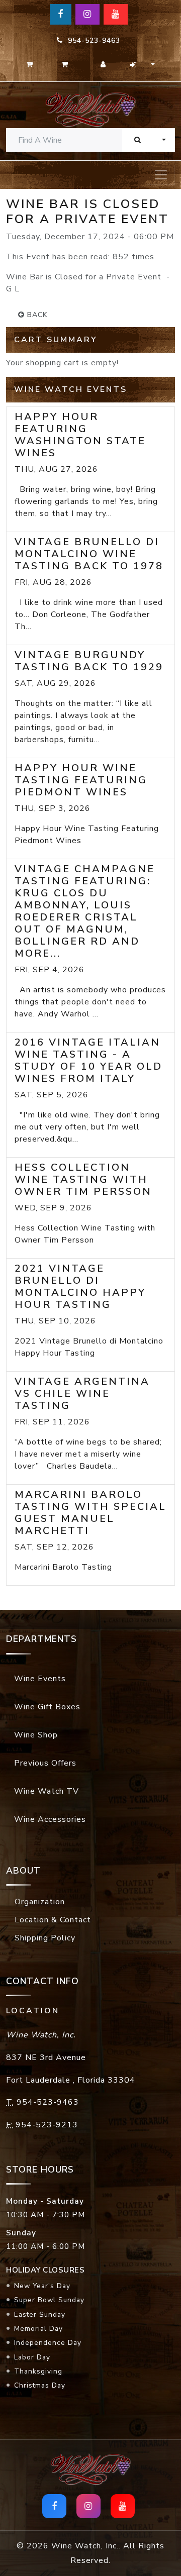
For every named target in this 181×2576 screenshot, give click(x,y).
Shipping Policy (45, 1938)
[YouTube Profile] (116, 14)
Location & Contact (53, 1920)
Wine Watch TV (47, 1791)
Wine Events (40, 1679)
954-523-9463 (92, 40)
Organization (40, 1902)
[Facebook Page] (61, 14)
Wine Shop (36, 1735)
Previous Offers (45, 1763)
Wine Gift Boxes (47, 1707)
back (36, 315)
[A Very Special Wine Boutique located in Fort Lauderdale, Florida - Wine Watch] (90, 109)
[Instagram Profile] (87, 14)
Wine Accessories (50, 1819)
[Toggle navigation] (161, 175)
